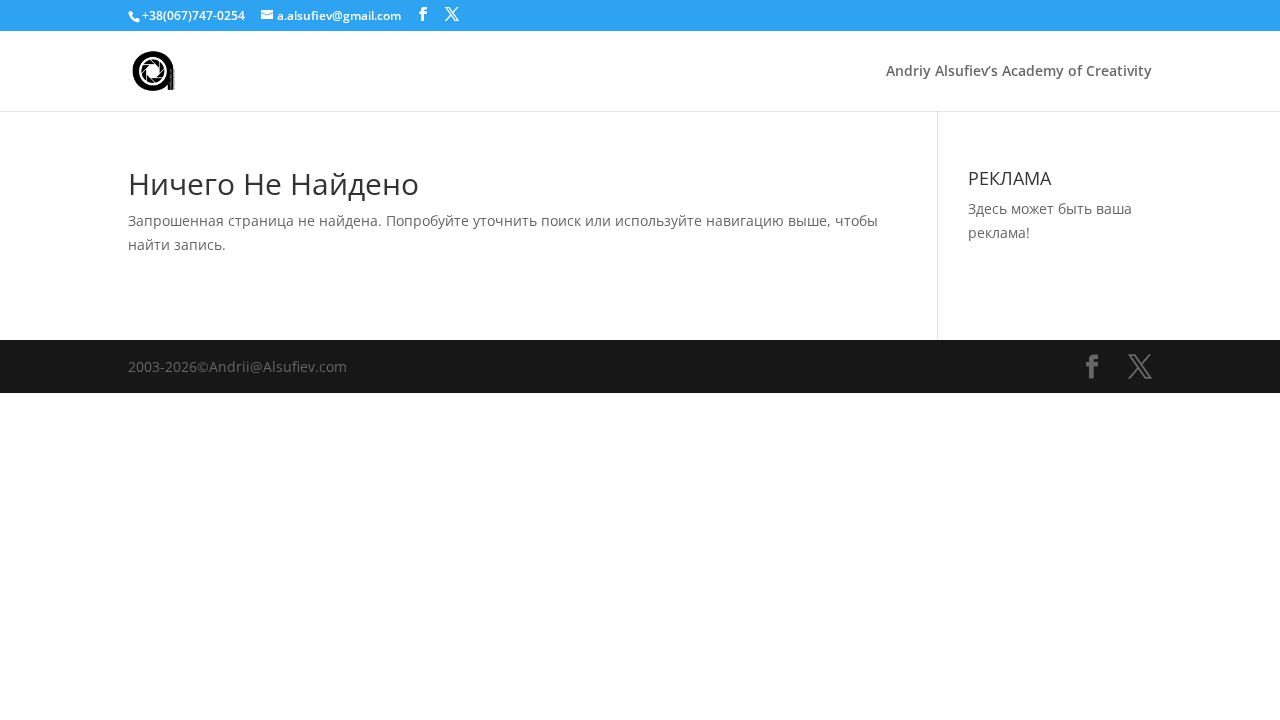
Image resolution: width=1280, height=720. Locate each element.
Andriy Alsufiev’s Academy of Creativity (1019, 72)
